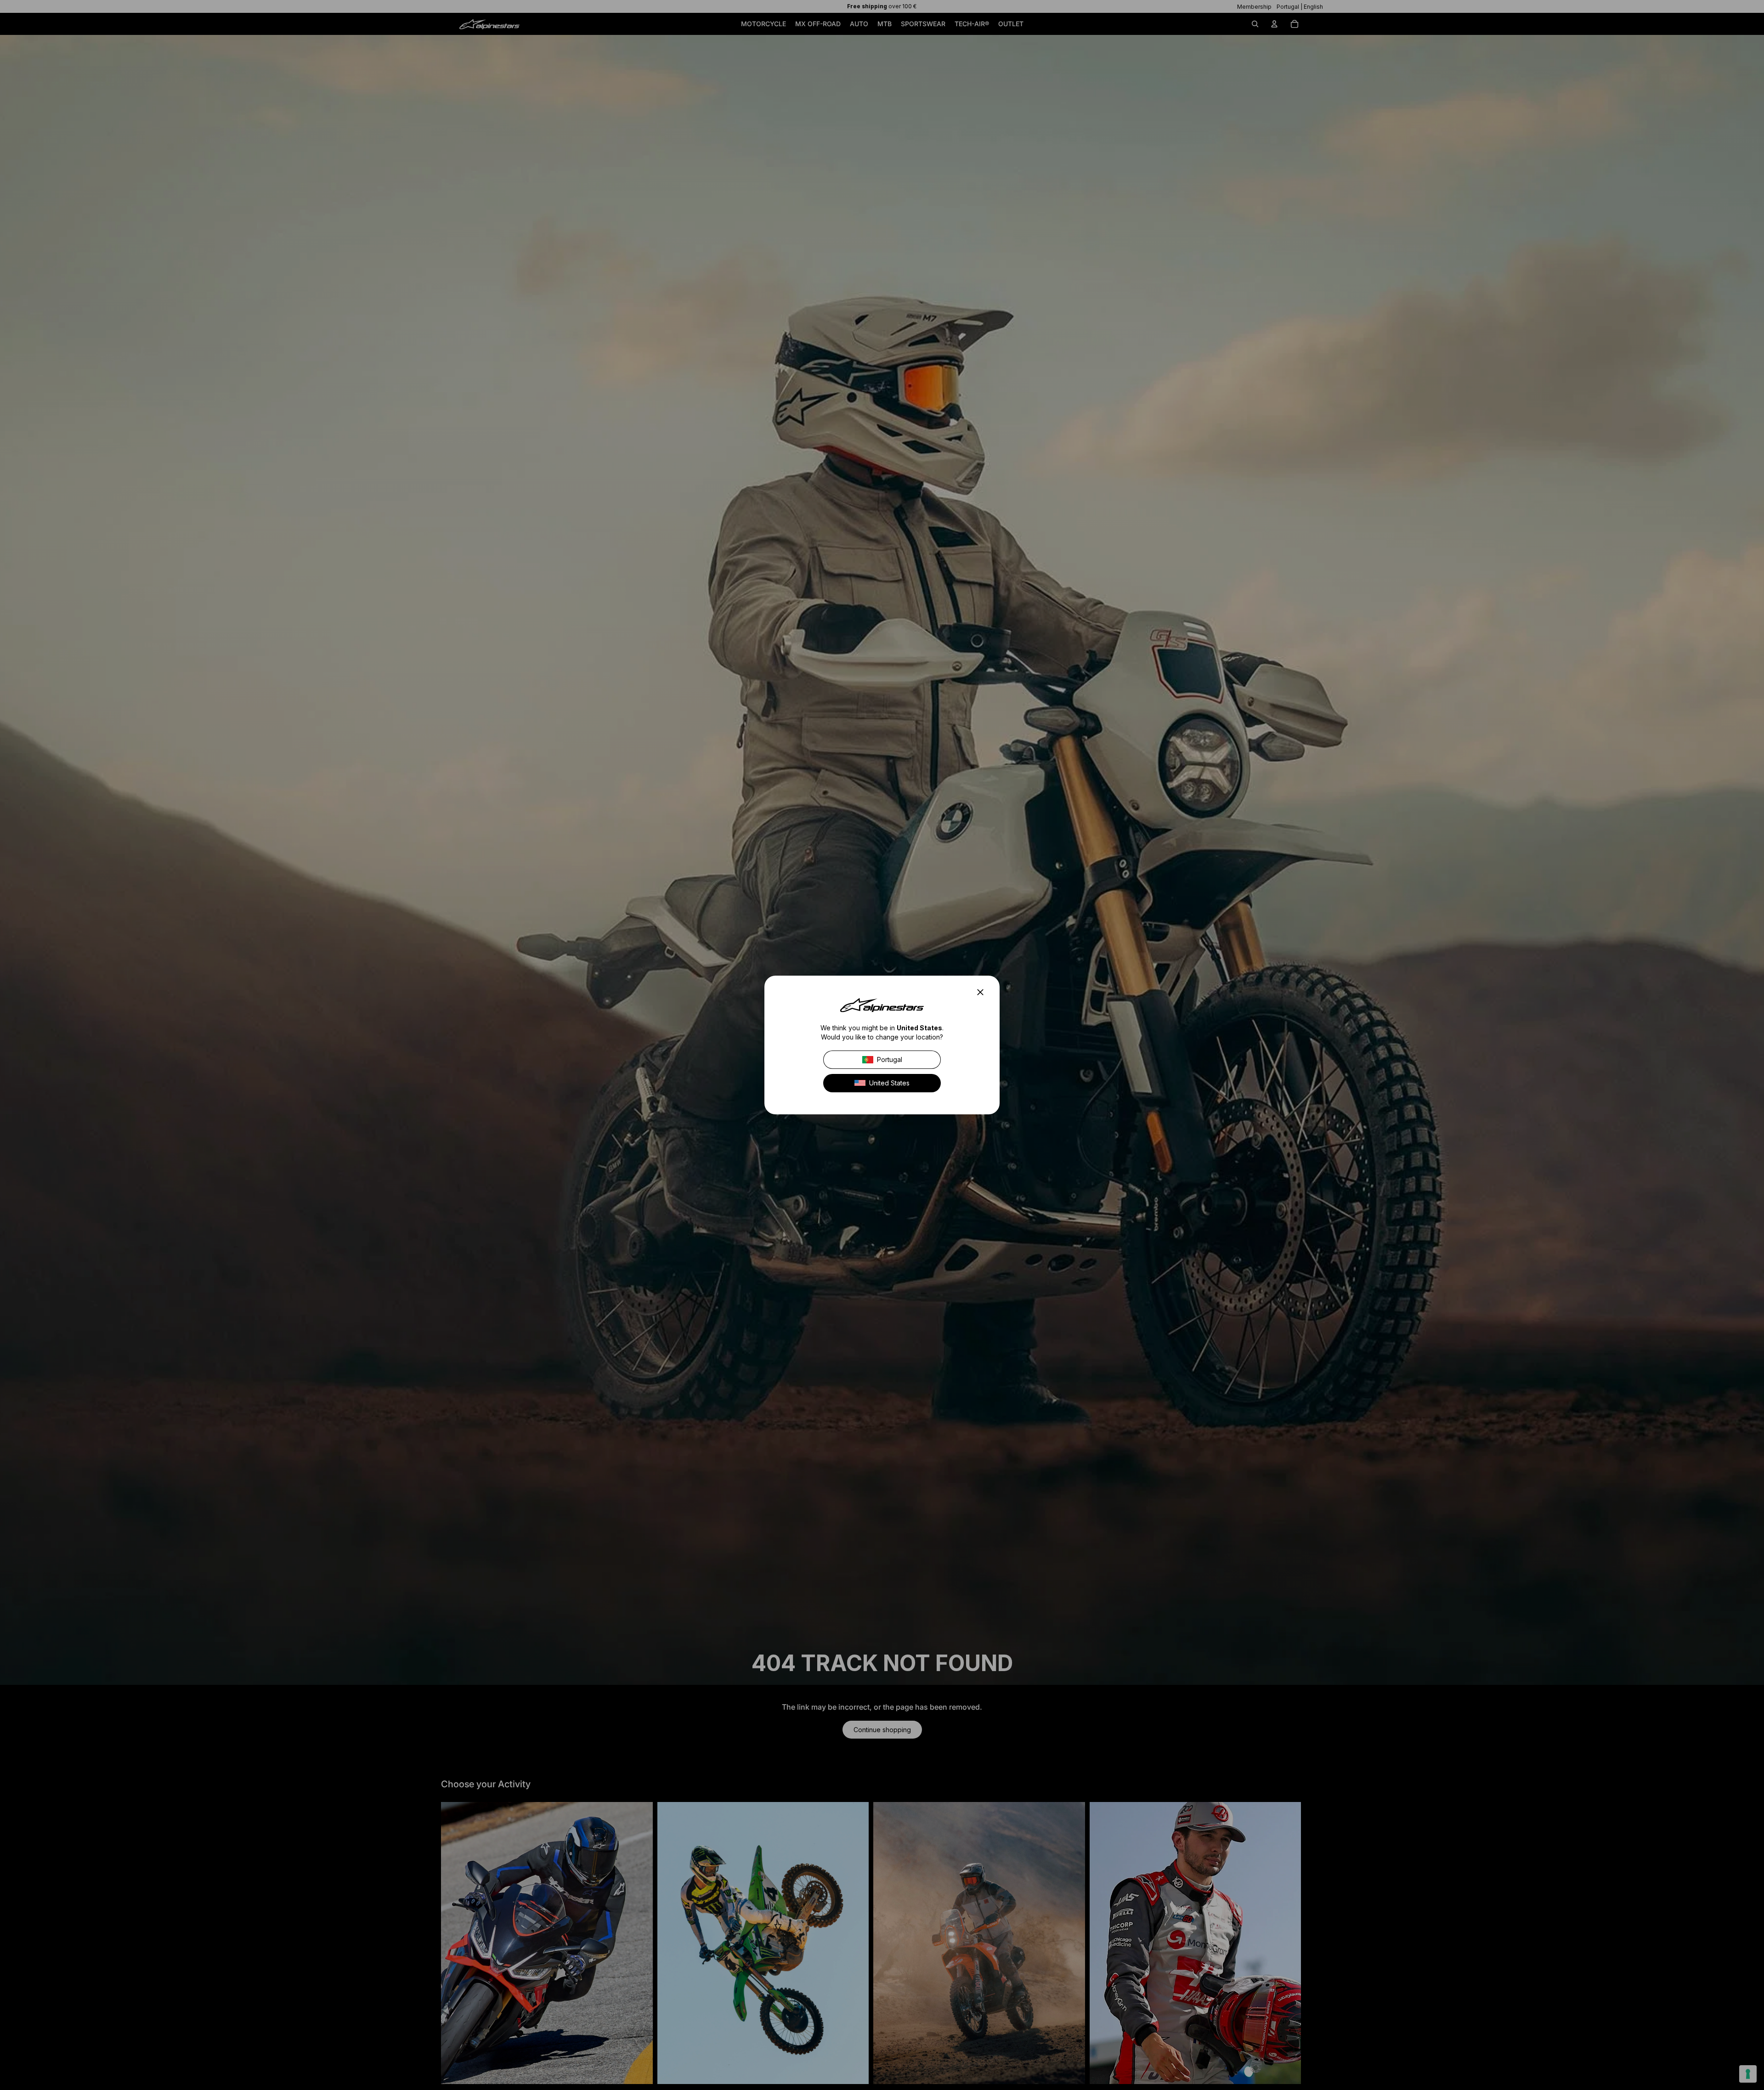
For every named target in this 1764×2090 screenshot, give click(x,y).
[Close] (983, 992)
